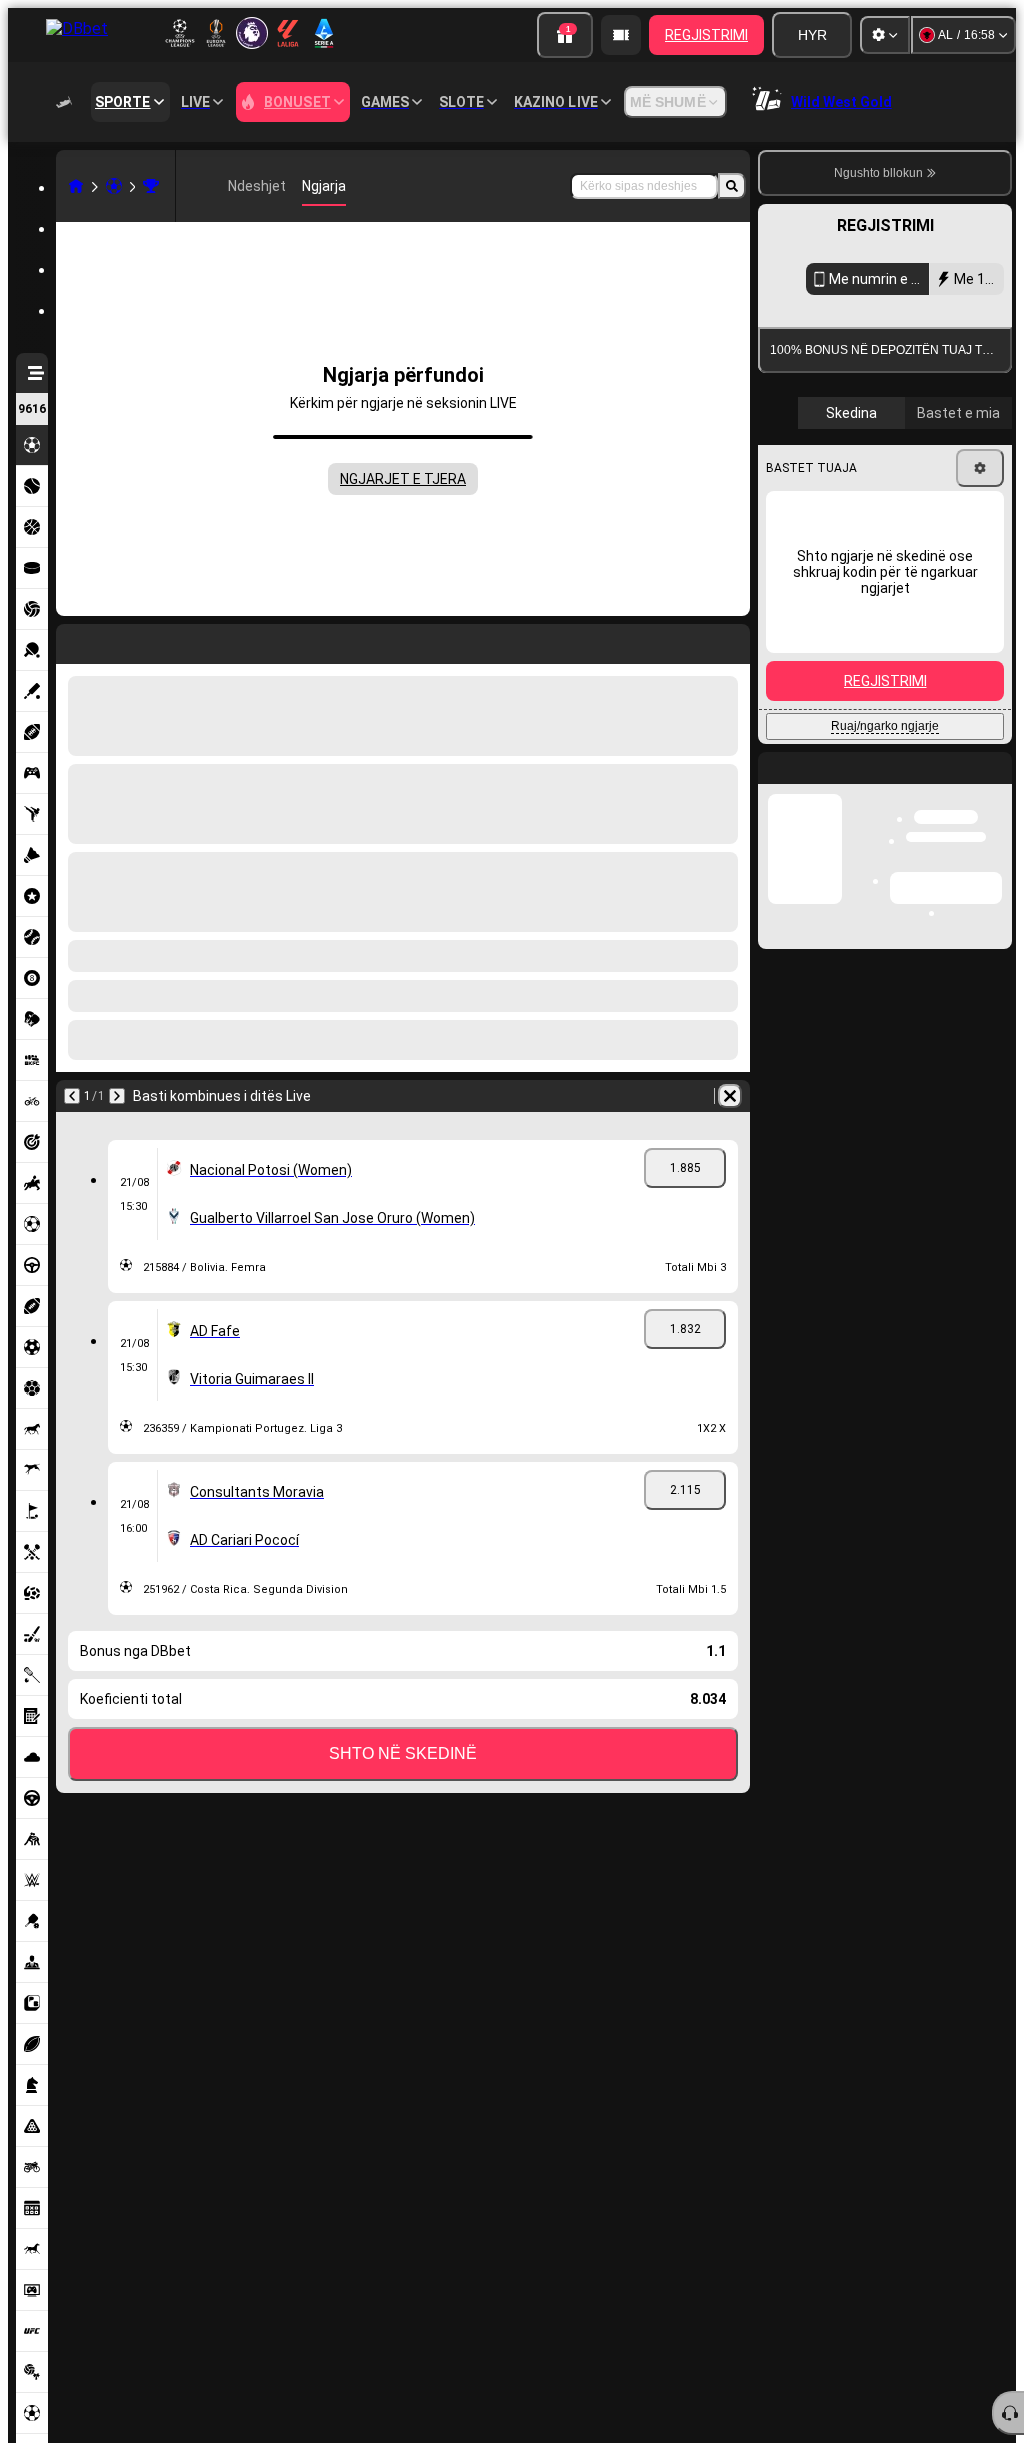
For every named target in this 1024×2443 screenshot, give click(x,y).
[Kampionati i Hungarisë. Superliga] (151, 186)
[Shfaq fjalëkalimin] (976, 694)
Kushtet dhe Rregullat (924, 800)
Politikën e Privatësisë (839, 812)
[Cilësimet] (885, 35)
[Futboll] (114, 186)
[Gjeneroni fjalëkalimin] (920, 694)
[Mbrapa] (72, 1096)
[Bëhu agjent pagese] (621, 35)
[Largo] (730, 1096)
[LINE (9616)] (76, 186)
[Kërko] (732, 186)
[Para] (117, 1096)
